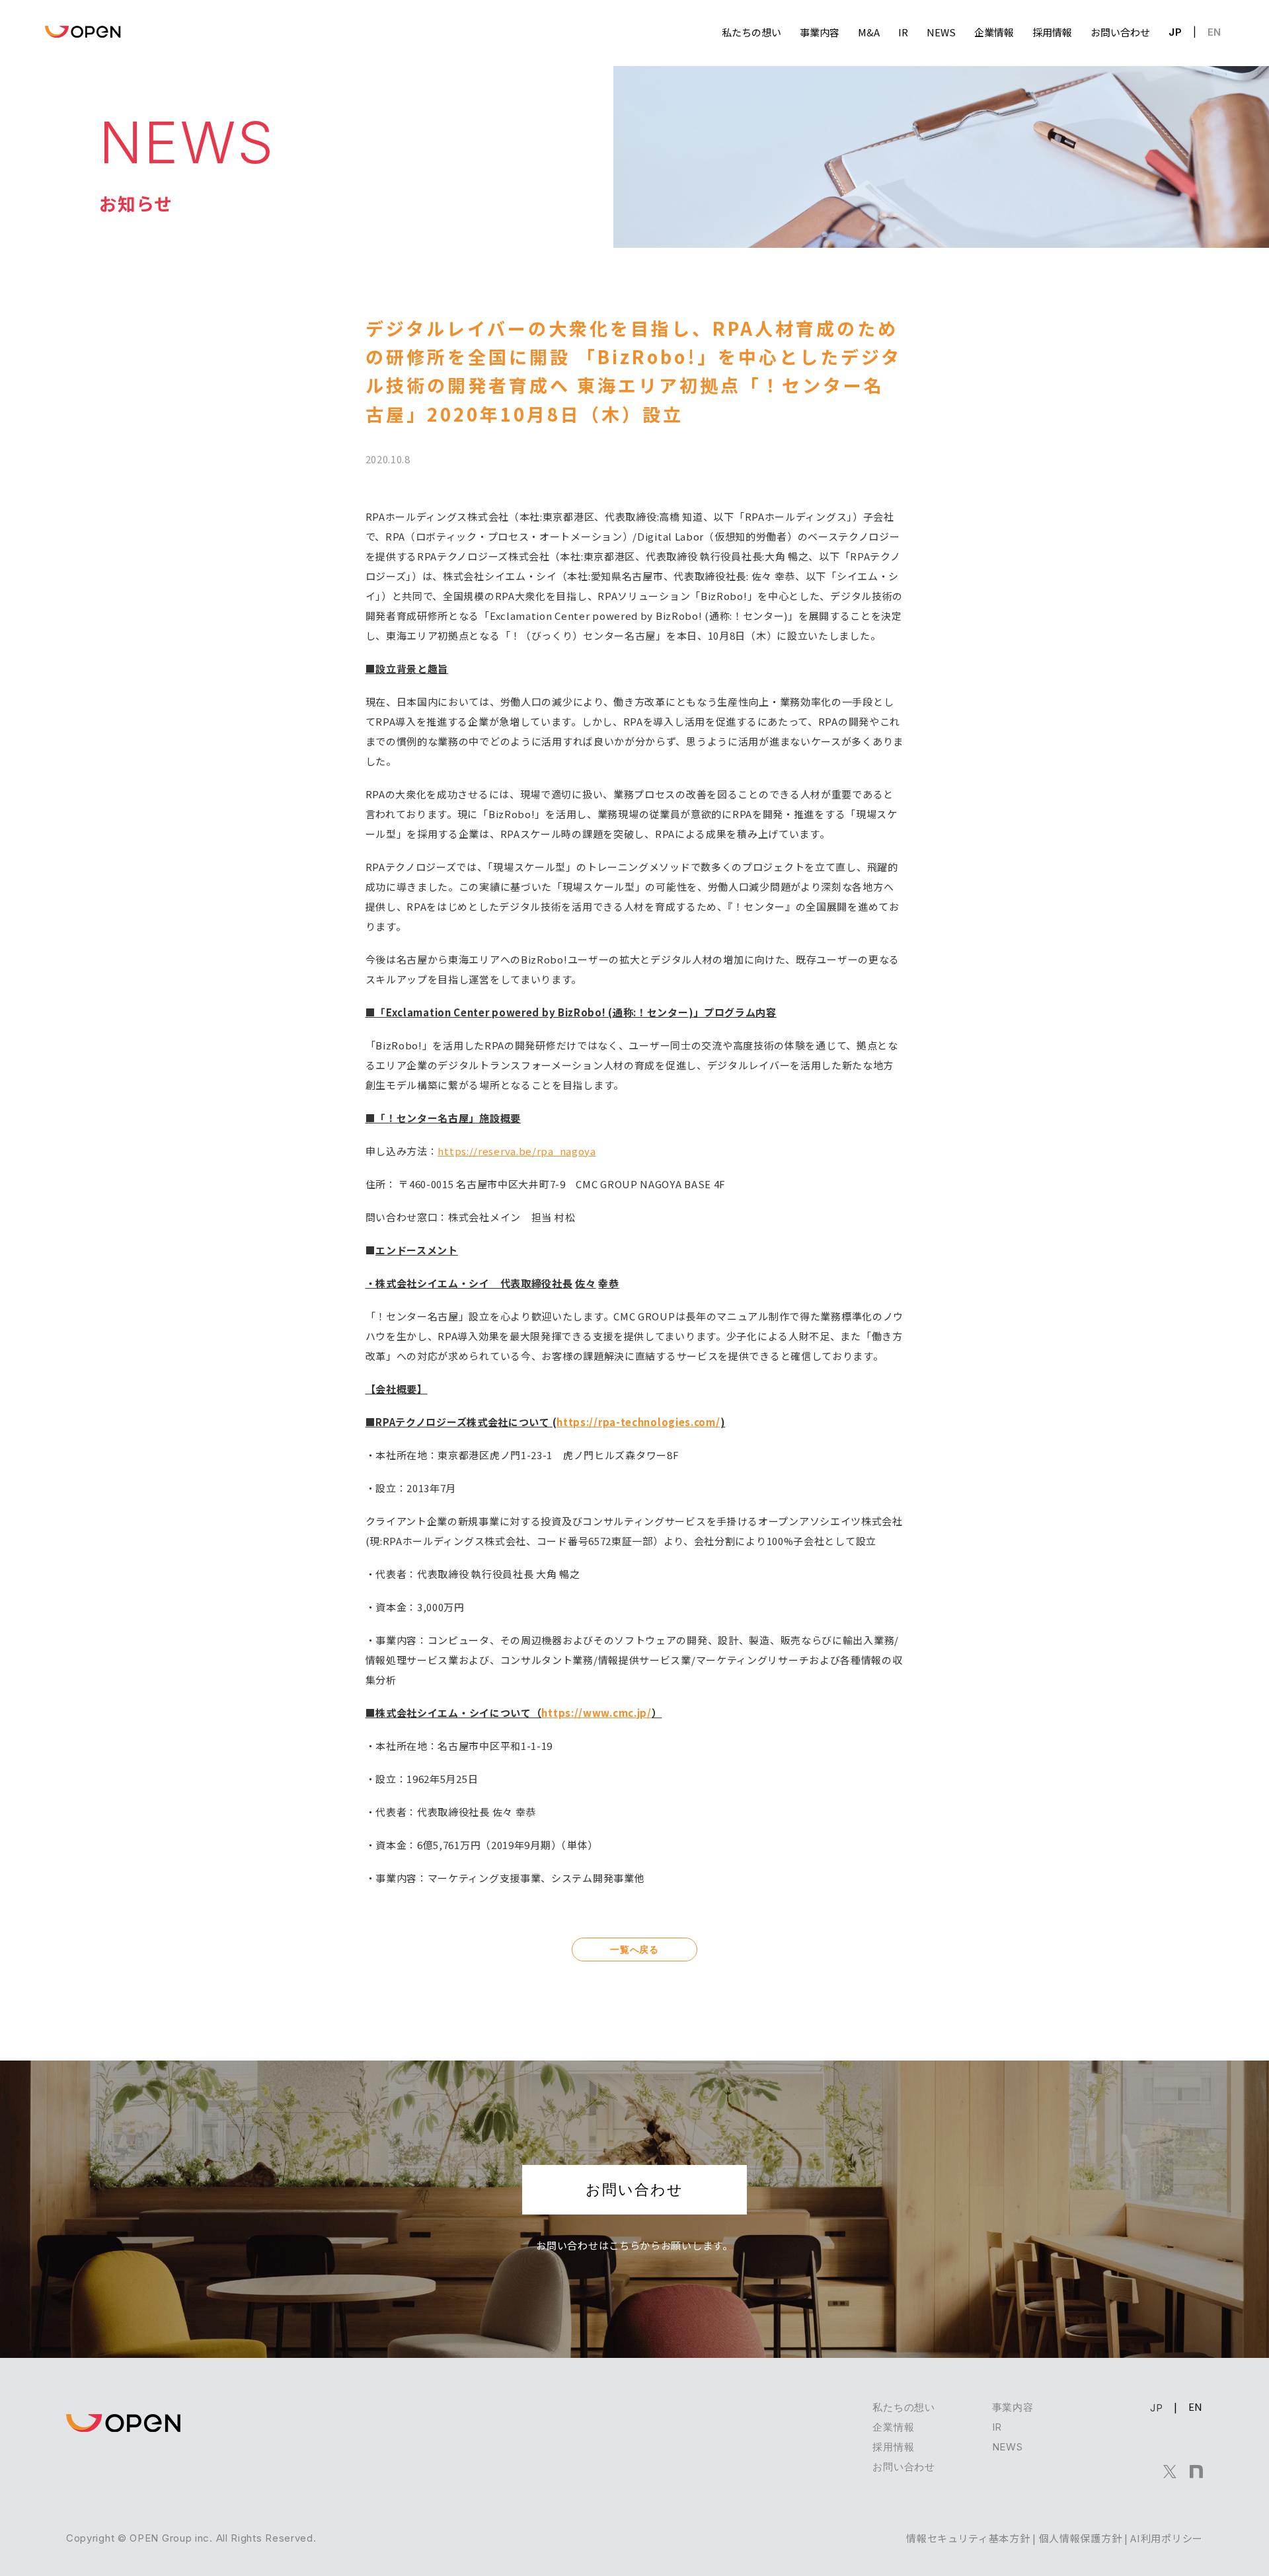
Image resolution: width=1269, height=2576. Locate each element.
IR (997, 2427)
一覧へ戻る (634, 1949)
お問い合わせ (634, 2189)
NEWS (1008, 2447)
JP (1175, 32)
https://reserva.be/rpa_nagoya (517, 1151)
